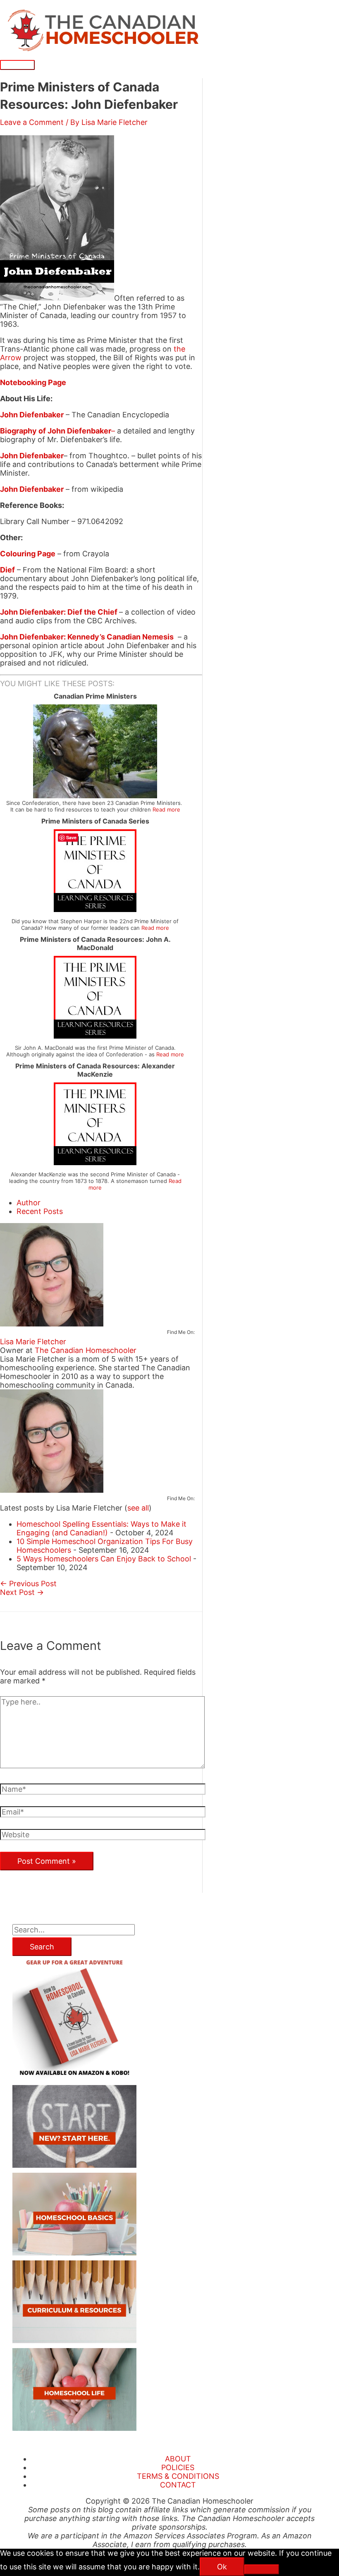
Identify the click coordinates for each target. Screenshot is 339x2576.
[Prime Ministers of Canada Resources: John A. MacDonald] (95, 1036)
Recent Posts (40, 1211)
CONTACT (178, 2485)
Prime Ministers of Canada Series (95, 821)
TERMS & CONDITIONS (178, 2476)
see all (138, 1508)
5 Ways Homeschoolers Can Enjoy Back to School (104, 1559)
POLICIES (178, 2467)
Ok (222, 2567)
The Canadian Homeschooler (86, 1350)
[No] (262, 2569)
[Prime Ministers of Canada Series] (95, 909)
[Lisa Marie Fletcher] (52, 1324)
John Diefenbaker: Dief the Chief (59, 612)
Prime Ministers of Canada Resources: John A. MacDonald (95, 943)
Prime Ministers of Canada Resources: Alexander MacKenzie (95, 1070)
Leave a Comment (32, 122)
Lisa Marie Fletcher (33, 1342)
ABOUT (178, 2459)
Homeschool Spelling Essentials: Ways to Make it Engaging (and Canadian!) (101, 1528)
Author (29, 1203)
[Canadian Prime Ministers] (95, 796)
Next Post (22, 1592)
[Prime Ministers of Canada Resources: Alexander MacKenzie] (95, 1162)
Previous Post (28, 1584)
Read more (166, 809)
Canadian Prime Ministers (95, 696)
